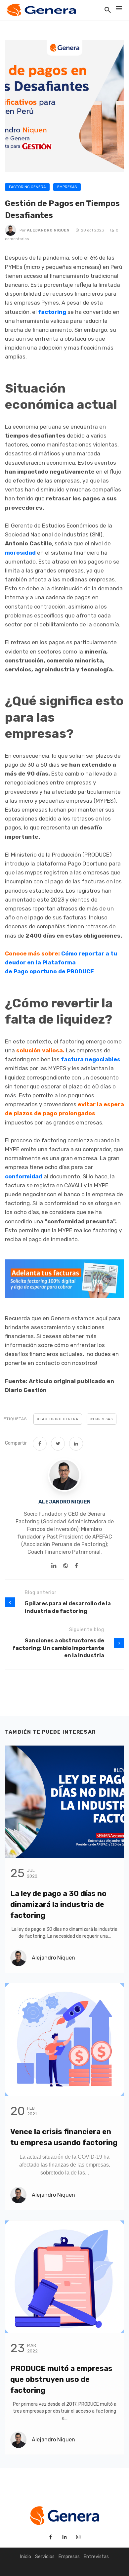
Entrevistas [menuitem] (96, 2557)
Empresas (67, 187)
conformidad (24, 1176)
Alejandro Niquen (49, 230)
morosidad (20, 553)
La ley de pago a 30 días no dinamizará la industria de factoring (58, 1904)
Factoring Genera (27, 187)
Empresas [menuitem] (69, 2557)
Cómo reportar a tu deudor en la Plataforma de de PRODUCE (61, 962)
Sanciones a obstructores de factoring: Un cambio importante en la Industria (58, 1648)
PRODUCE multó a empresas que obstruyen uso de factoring (61, 2379)
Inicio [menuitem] (26, 2557)
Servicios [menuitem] (45, 2557)
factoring (52, 312)
